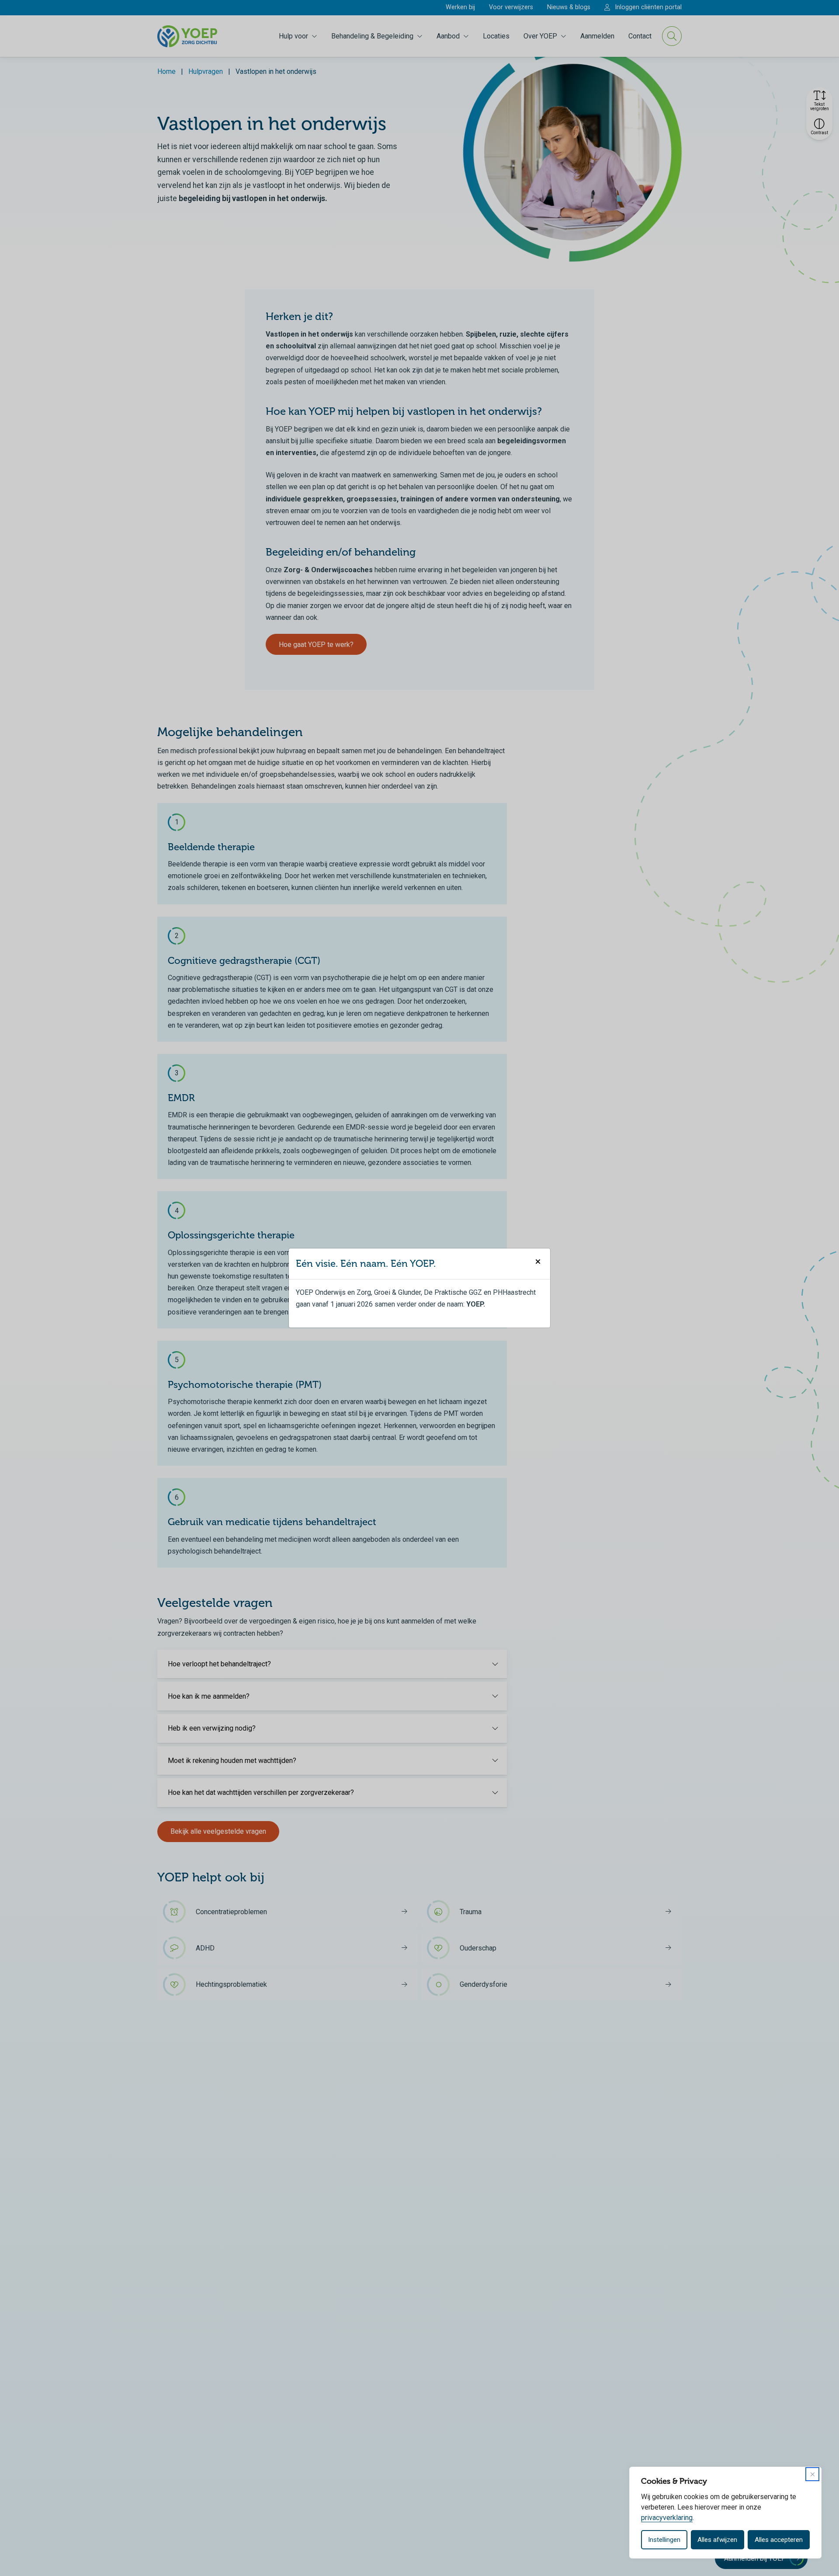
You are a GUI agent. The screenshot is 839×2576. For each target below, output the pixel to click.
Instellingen (664, 2540)
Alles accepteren (779, 2540)
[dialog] (725, 2513)
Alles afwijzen (717, 2540)
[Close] (812, 2474)
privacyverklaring (667, 2518)
